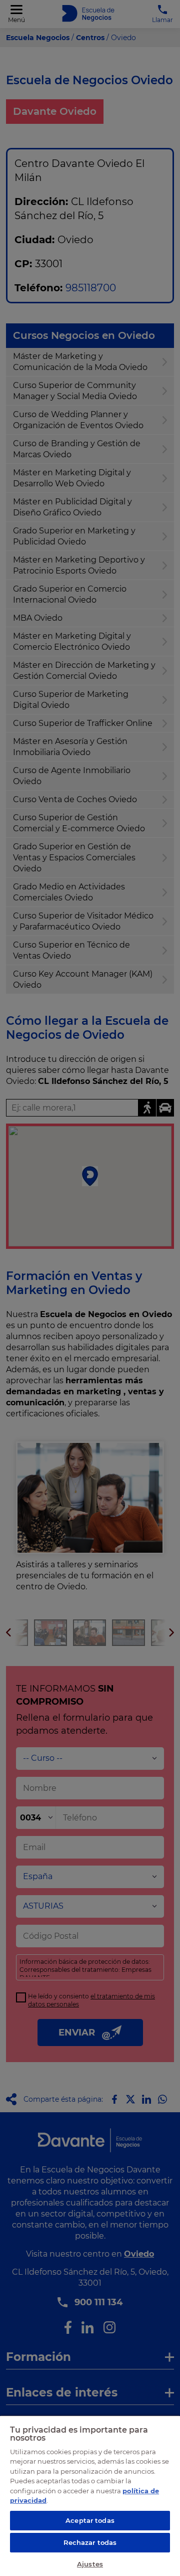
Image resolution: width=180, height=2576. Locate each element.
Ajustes (90, 2564)
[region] (90, 2496)
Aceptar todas (90, 2520)
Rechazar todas (90, 2542)
